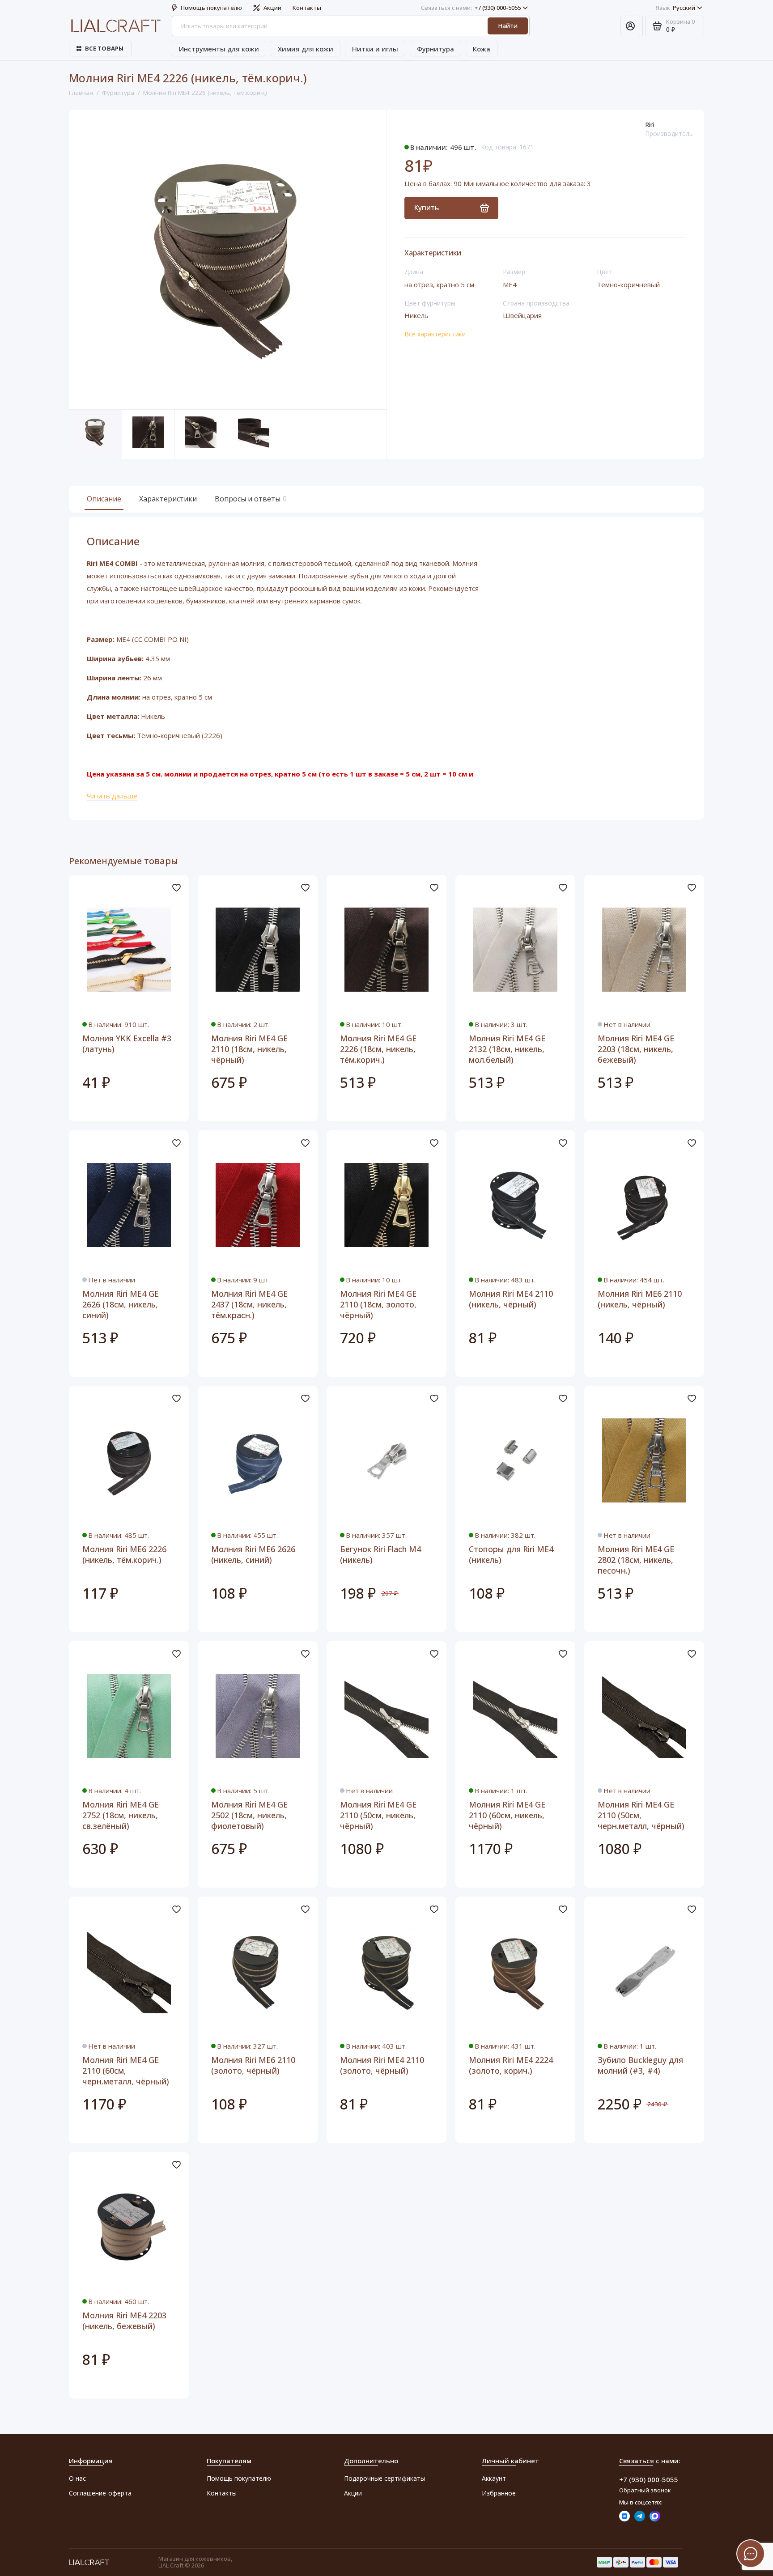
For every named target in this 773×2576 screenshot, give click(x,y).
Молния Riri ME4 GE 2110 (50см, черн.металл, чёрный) (641, 1815)
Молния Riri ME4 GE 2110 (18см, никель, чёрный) (249, 1049)
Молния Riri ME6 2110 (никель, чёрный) (640, 1299)
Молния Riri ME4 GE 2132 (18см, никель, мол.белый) (507, 1049)
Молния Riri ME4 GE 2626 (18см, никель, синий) (121, 1304)
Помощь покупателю (211, 8)
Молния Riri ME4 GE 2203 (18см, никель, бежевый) (636, 1049)
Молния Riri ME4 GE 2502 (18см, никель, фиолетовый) (249, 1815)
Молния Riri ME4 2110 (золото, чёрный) (382, 2065)
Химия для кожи (306, 49)
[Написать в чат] (751, 2554)
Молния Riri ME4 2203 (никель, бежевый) (124, 2321)
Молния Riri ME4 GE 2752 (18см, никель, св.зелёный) (121, 1815)
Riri (650, 125)
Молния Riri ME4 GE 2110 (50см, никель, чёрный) (378, 1815)
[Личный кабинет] (630, 26)
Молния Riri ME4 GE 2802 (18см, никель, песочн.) (636, 1560)
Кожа (482, 49)
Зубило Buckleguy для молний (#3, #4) (640, 2065)
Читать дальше (112, 796)
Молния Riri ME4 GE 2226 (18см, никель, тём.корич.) (378, 1049)
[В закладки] (176, 887)
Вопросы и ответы (250, 499)
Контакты (307, 8)
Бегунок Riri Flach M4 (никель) (380, 1554)
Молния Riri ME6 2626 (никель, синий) (253, 1554)
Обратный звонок (645, 2490)
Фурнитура (435, 49)
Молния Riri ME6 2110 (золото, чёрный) (253, 2065)
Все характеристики (435, 334)
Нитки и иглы (375, 49)
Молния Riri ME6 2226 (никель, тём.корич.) (124, 1554)
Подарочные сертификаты (384, 2478)
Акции (272, 8)
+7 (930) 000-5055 (471, 8)
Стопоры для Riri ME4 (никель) (511, 1554)
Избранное (499, 2493)
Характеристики (168, 499)
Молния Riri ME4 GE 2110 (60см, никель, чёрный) (507, 1815)
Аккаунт (494, 2478)
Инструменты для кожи (219, 49)
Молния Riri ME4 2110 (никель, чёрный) (511, 1299)
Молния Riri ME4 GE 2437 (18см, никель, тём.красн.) (249, 1304)
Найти (508, 26)
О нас (77, 2478)
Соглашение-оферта (100, 2493)
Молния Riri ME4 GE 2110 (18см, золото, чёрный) (378, 1304)
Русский (675, 8)
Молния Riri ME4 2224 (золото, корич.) (511, 2065)
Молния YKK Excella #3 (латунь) (127, 1044)
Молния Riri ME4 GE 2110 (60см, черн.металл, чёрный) (126, 2071)
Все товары (104, 48)
